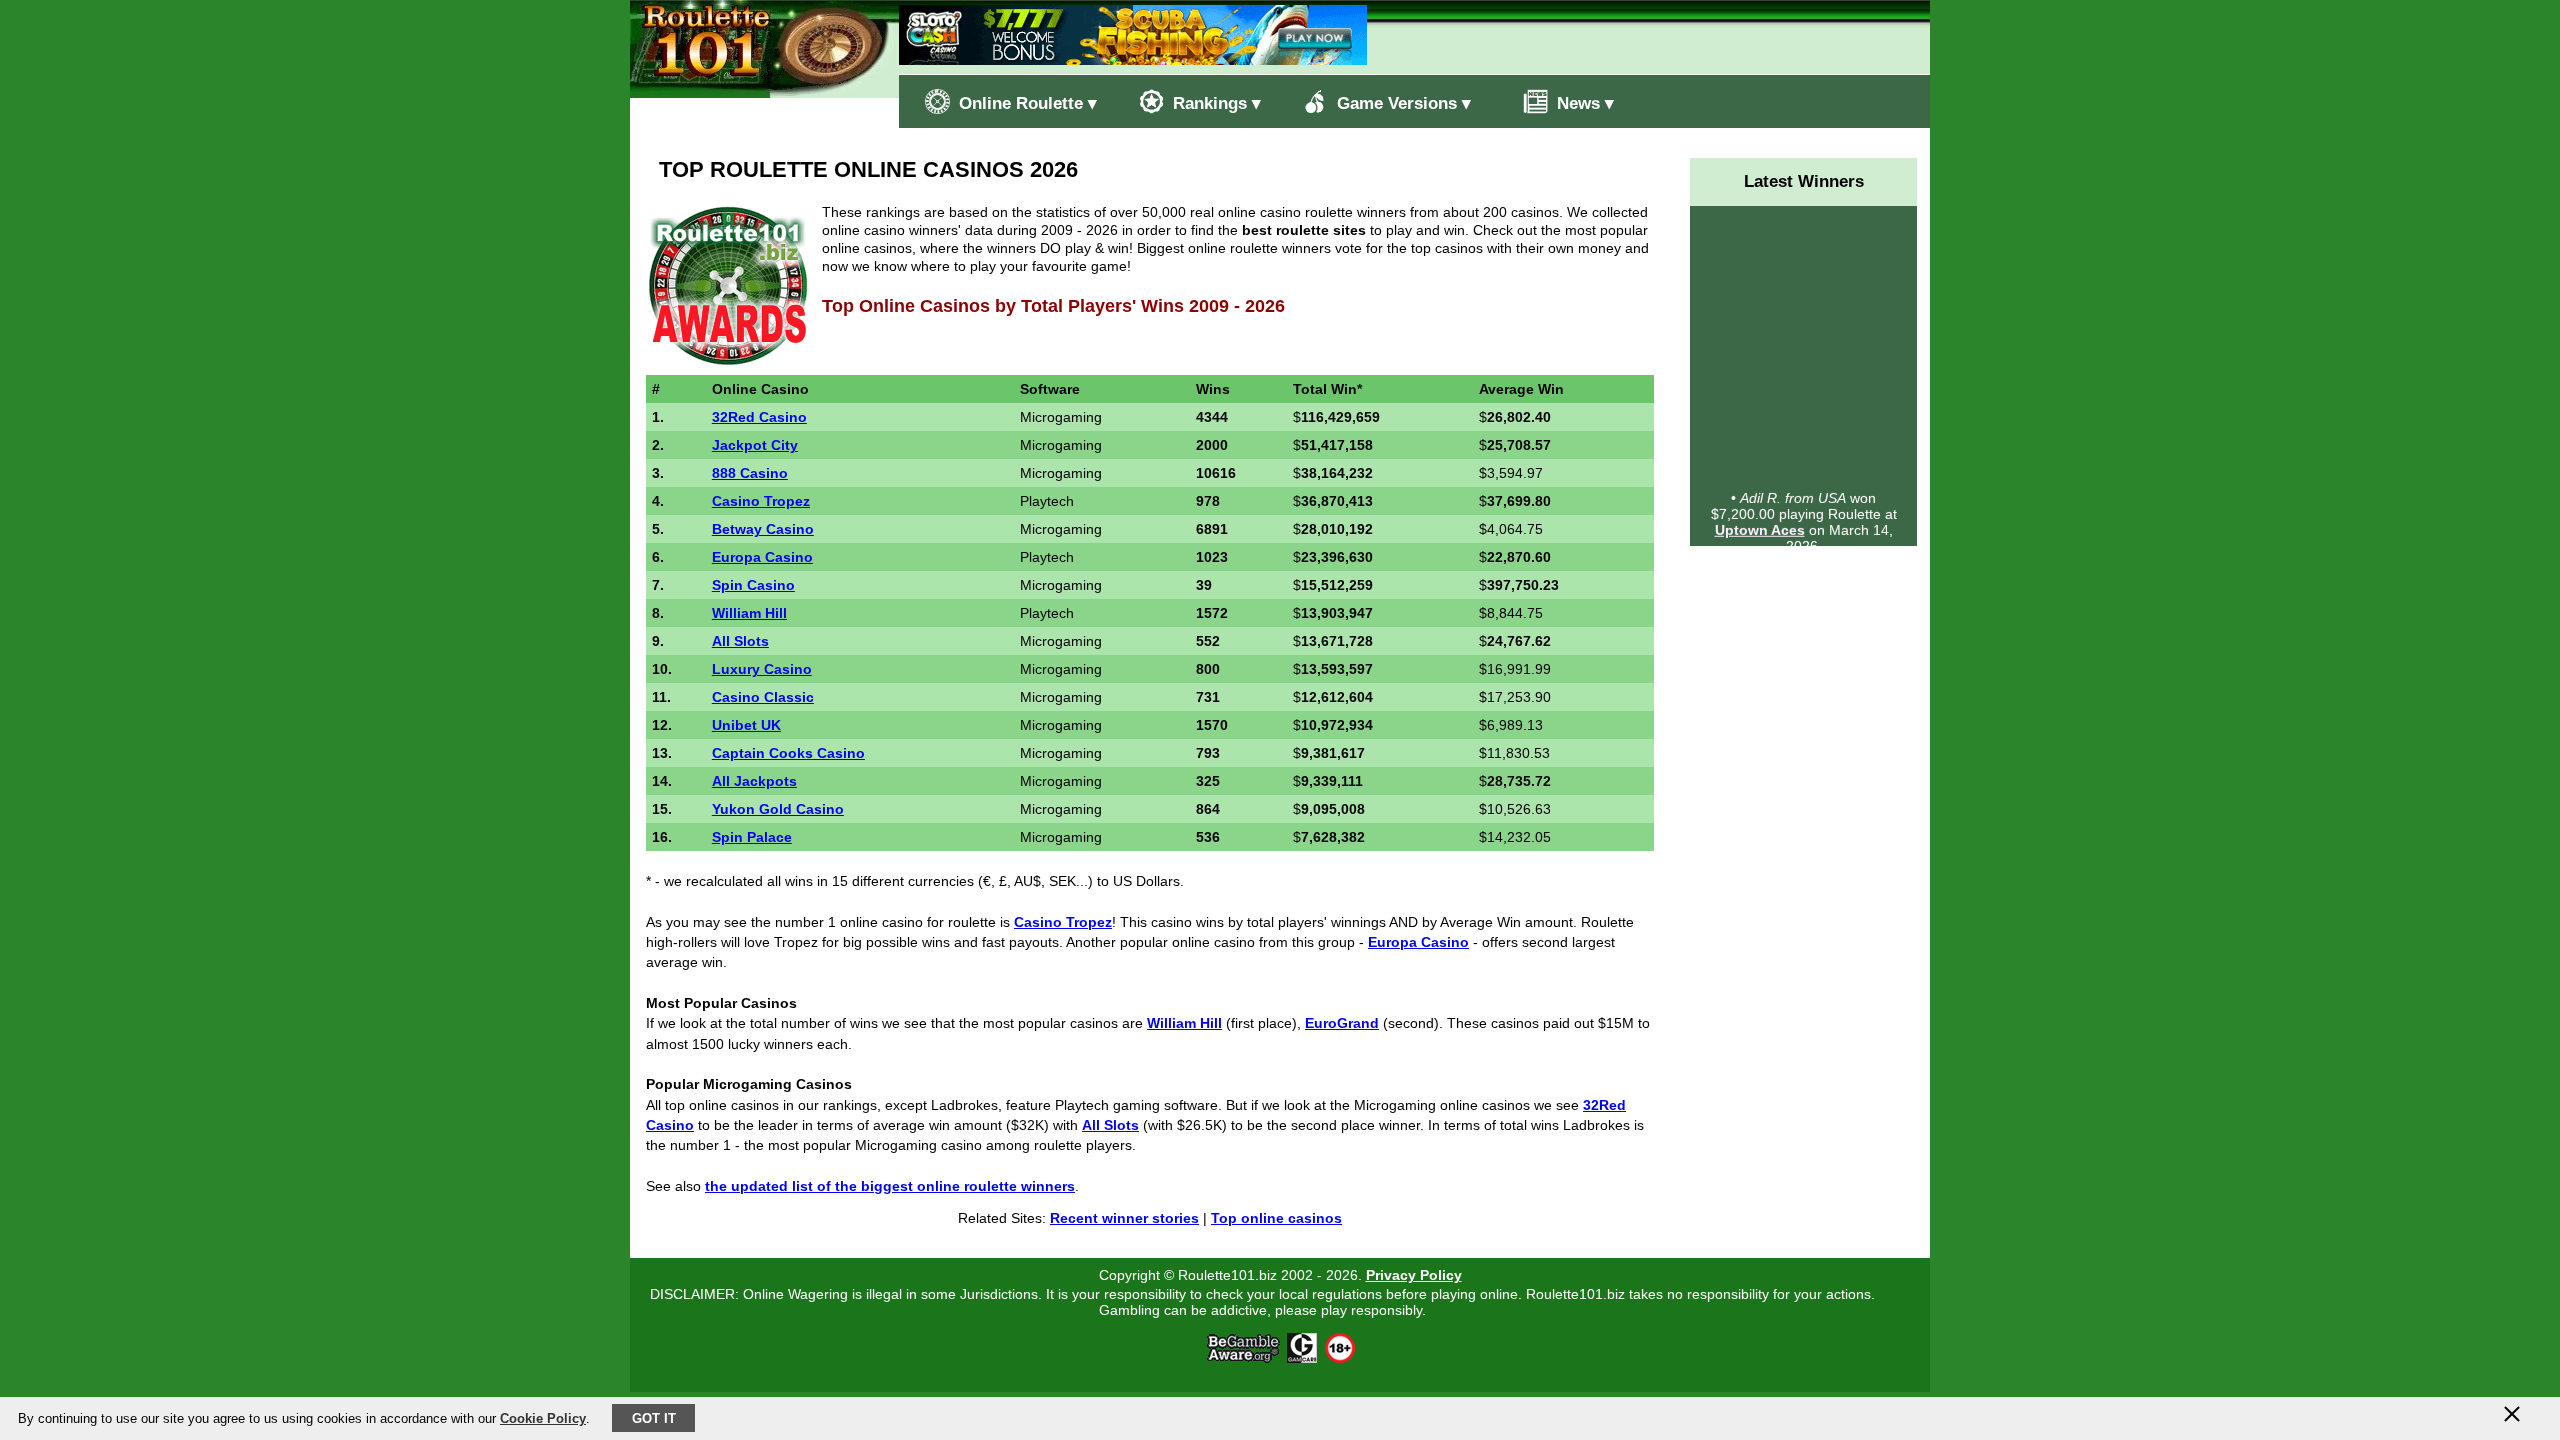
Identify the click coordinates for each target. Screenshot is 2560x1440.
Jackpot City (755, 445)
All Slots (740, 641)
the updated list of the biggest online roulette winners (890, 1186)
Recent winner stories (1124, 1218)
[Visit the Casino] (1133, 59)
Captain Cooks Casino (788, 753)
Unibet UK (746, 725)
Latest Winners (1804, 181)
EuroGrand (1342, 1023)
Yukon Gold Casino (778, 809)
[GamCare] (1302, 1358)
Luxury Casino (762, 669)
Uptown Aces (1760, 522)
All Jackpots (754, 781)
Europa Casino (762, 557)
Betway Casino (763, 529)
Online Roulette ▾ (1025, 103)
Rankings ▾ (1214, 103)
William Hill (749, 613)
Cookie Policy (543, 1418)
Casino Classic (763, 697)
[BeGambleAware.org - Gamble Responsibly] (1244, 1358)
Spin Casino (753, 585)
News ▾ (1583, 103)
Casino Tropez (761, 501)
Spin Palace (752, 837)
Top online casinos (1276, 1218)
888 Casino (750, 473)
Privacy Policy (1414, 1275)
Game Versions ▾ (1401, 103)
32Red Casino (759, 417)
